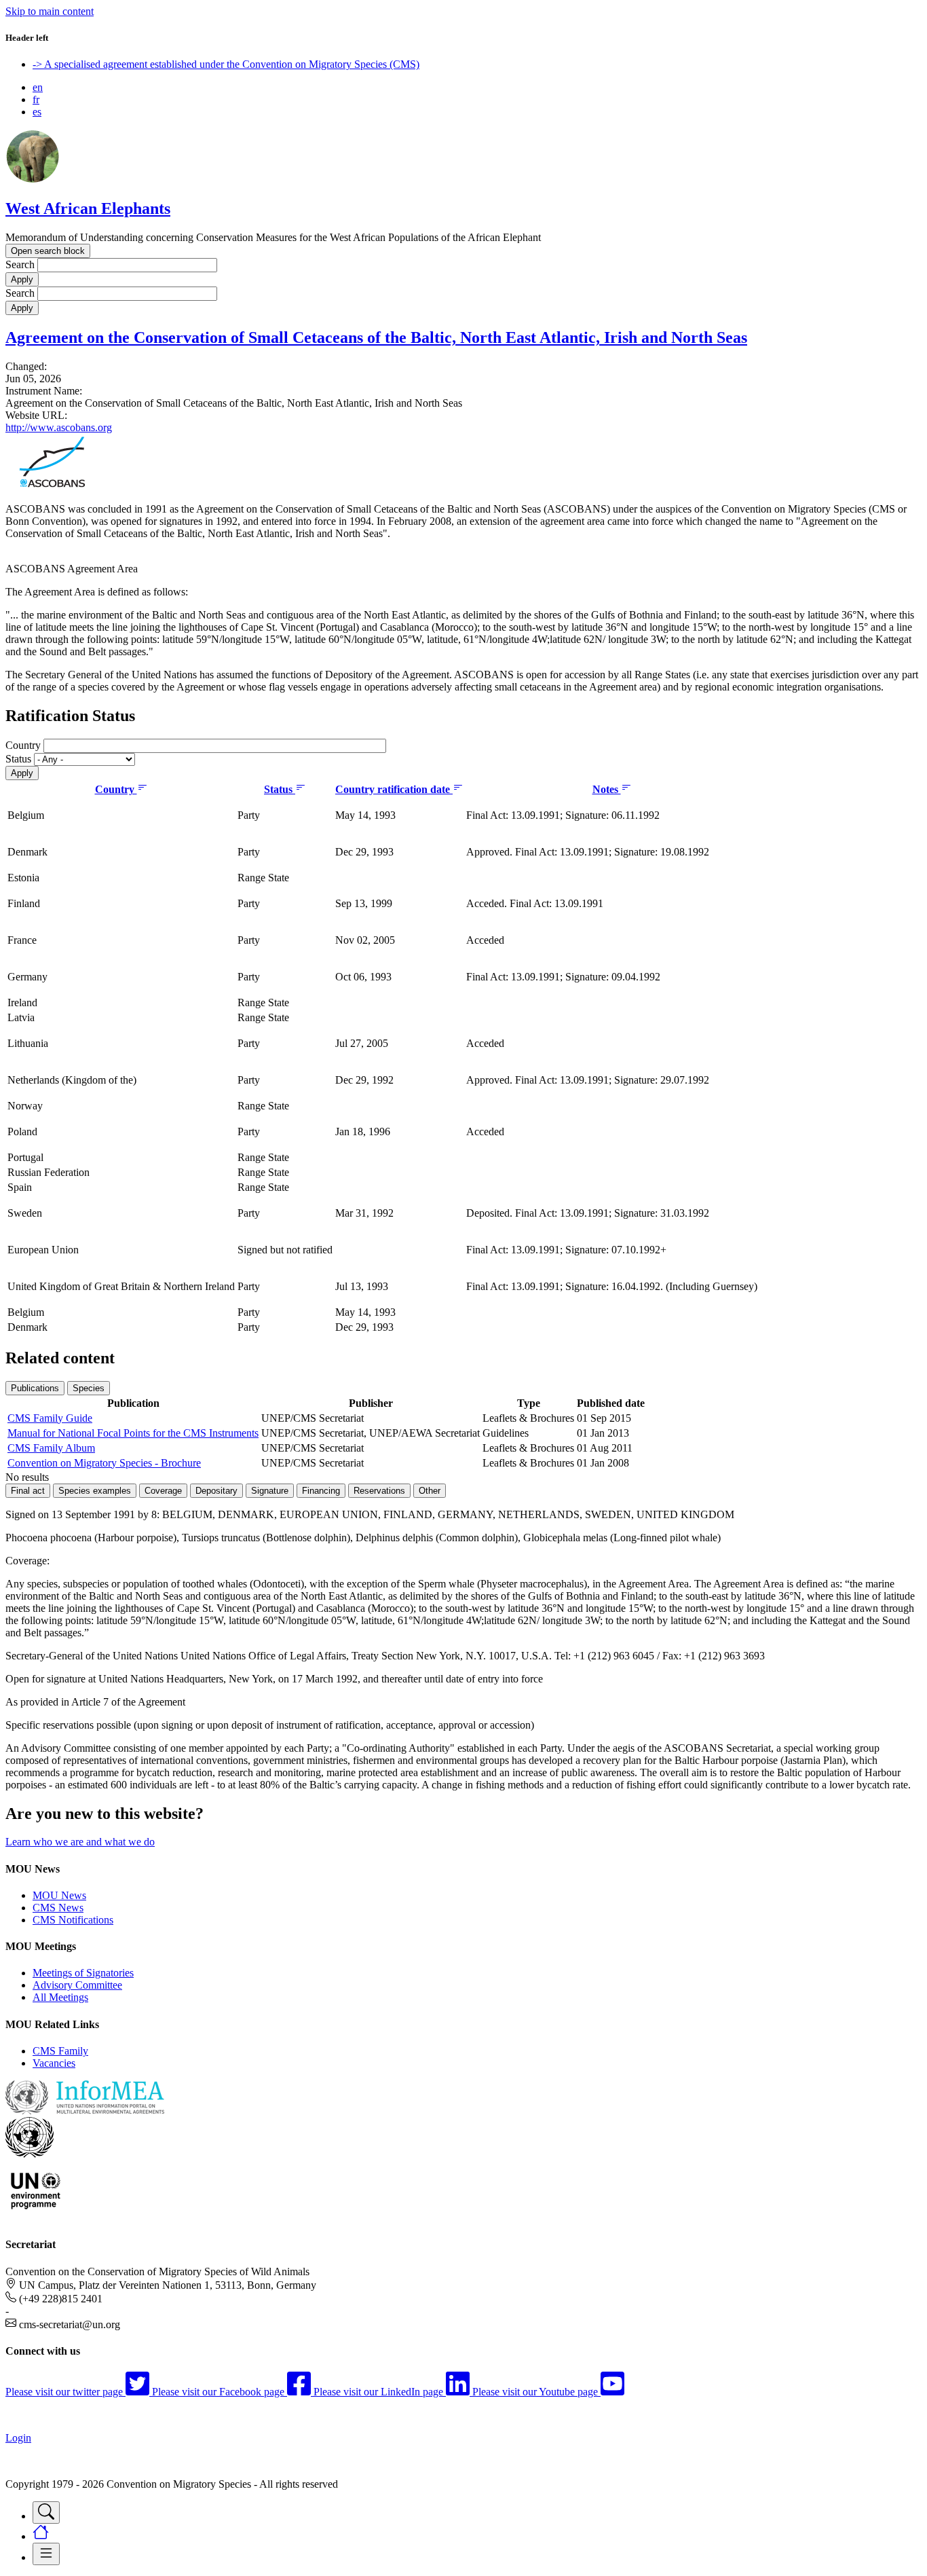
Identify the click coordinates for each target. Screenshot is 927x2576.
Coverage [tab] (163, 1491)
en (38, 87)
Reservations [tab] (379, 1491)
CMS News (58, 1908)
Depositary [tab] (216, 1491)
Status (18, 759)
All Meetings (60, 1997)
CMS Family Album (51, 1448)
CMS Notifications (73, 1920)
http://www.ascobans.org (59, 427)
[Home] (33, 180)
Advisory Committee (77, 1985)
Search (20, 264)
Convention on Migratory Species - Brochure (104, 1463)
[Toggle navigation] (46, 2513)
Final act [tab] (28, 1491)
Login (18, 2438)
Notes (607, 789)
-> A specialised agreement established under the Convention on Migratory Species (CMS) (226, 64)
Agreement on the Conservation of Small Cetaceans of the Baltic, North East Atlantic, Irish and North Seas (376, 337)
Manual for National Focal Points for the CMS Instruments (133, 1433)
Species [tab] (89, 1388)
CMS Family (60, 2051)
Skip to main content (50, 11)
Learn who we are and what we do (80, 1842)
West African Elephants (88, 208)
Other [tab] (430, 1491)
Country (23, 745)
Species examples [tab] (95, 1491)
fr (36, 99)
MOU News (59, 1895)
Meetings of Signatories (83, 1973)
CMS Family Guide (50, 1418)
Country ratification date (394, 789)
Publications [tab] (35, 1388)
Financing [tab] (321, 1491)
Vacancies (54, 2063)
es (37, 112)
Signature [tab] (270, 1491)
